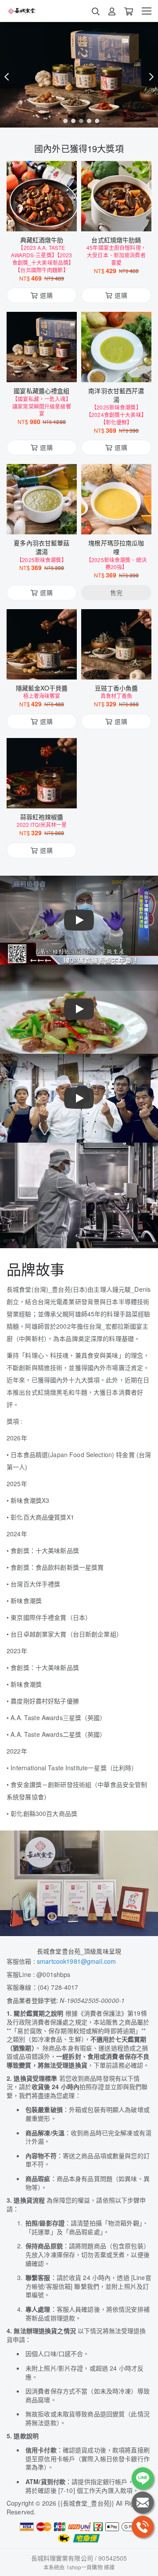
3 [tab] (79, 121)
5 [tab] (95, 121)
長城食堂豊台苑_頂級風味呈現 (79, 1951)
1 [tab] (63, 121)
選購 (46, 219)
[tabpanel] (79, 75)
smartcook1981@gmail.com (76, 1961)
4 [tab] (87, 121)
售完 (116, 522)
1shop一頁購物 (84, 2567)
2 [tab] (71, 121)
